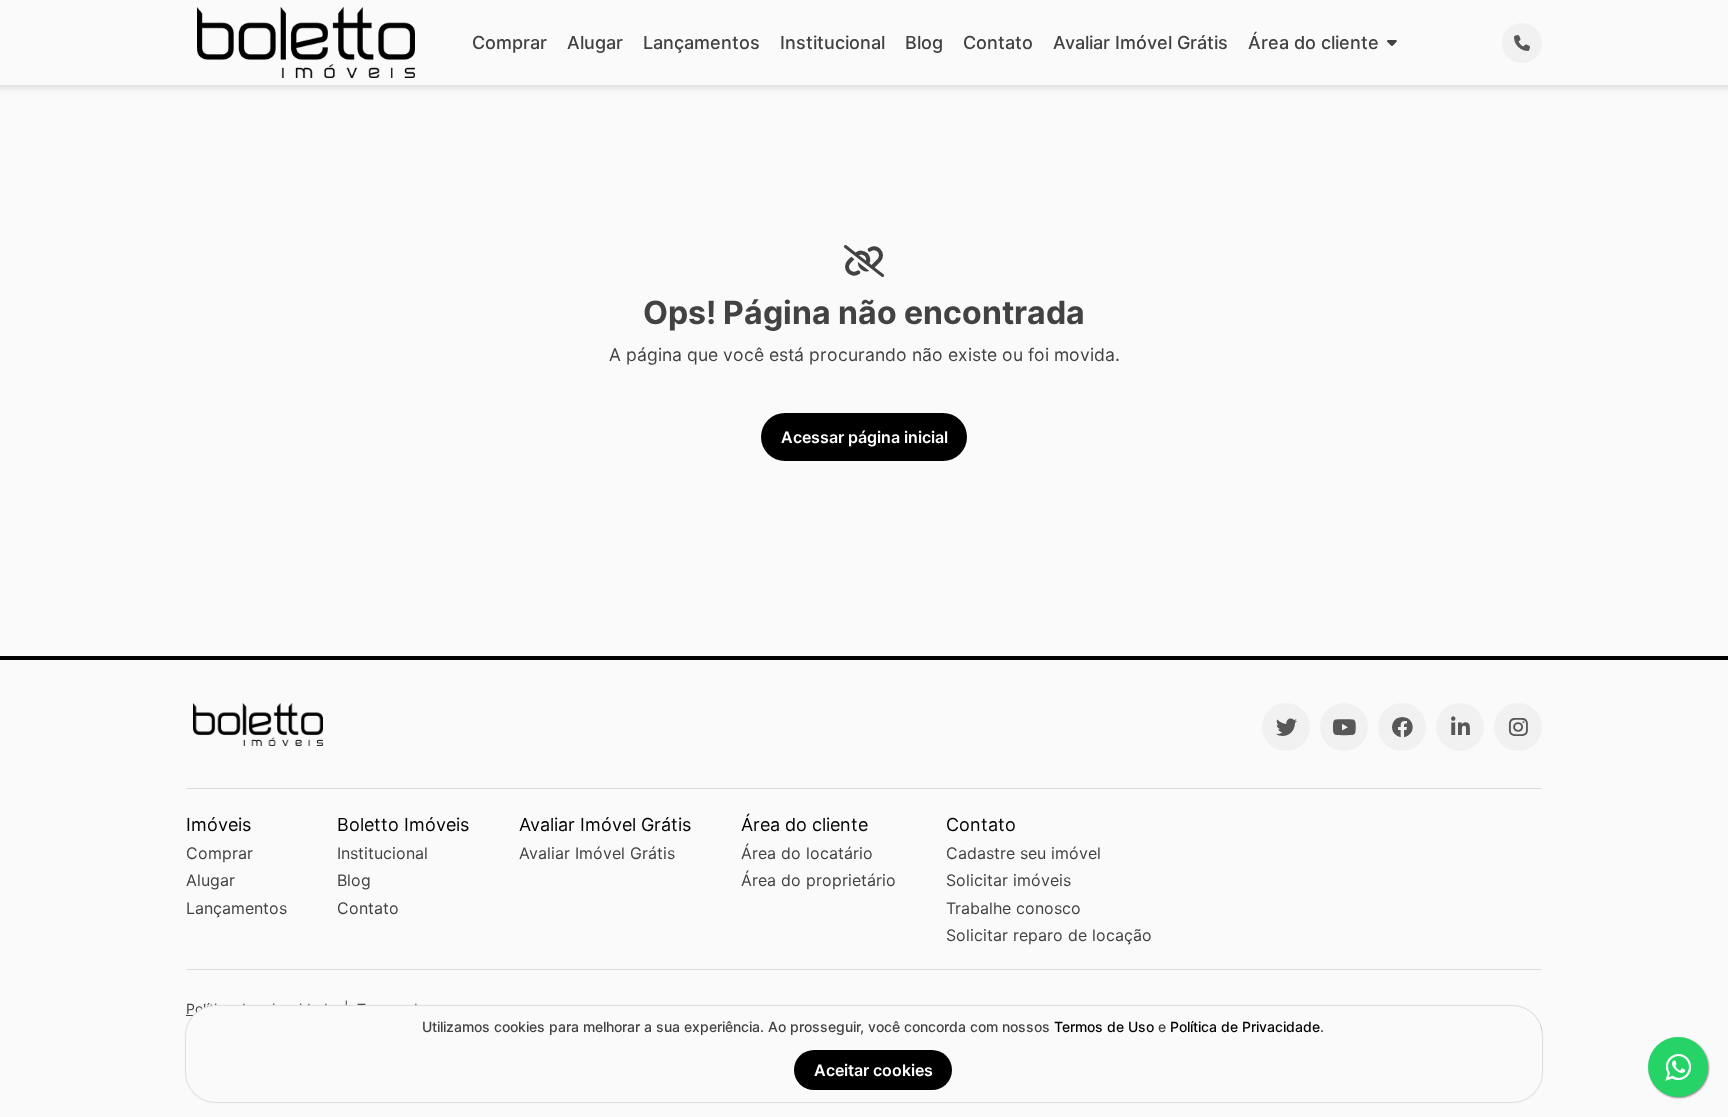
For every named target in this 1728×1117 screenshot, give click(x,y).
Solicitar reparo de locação (1049, 935)
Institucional (832, 42)
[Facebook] (1402, 727)
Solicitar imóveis (1008, 880)
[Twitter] (1286, 727)
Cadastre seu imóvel (1023, 853)
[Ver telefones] (1522, 43)
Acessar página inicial (864, 437)
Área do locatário (807, 853)
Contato (998, 42)
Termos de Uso (1104, 1026)
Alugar (595, 42)
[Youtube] (1344, 727)
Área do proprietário (818, 880)
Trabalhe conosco (1013, 908)
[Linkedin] (1460, 727)
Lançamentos (701, 42)
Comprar (509, 42)
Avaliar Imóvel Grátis (1140, 42)
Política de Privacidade (1245, 1026)
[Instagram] (1518, 727)
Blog (924, 42)
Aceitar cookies (873, 1070)
